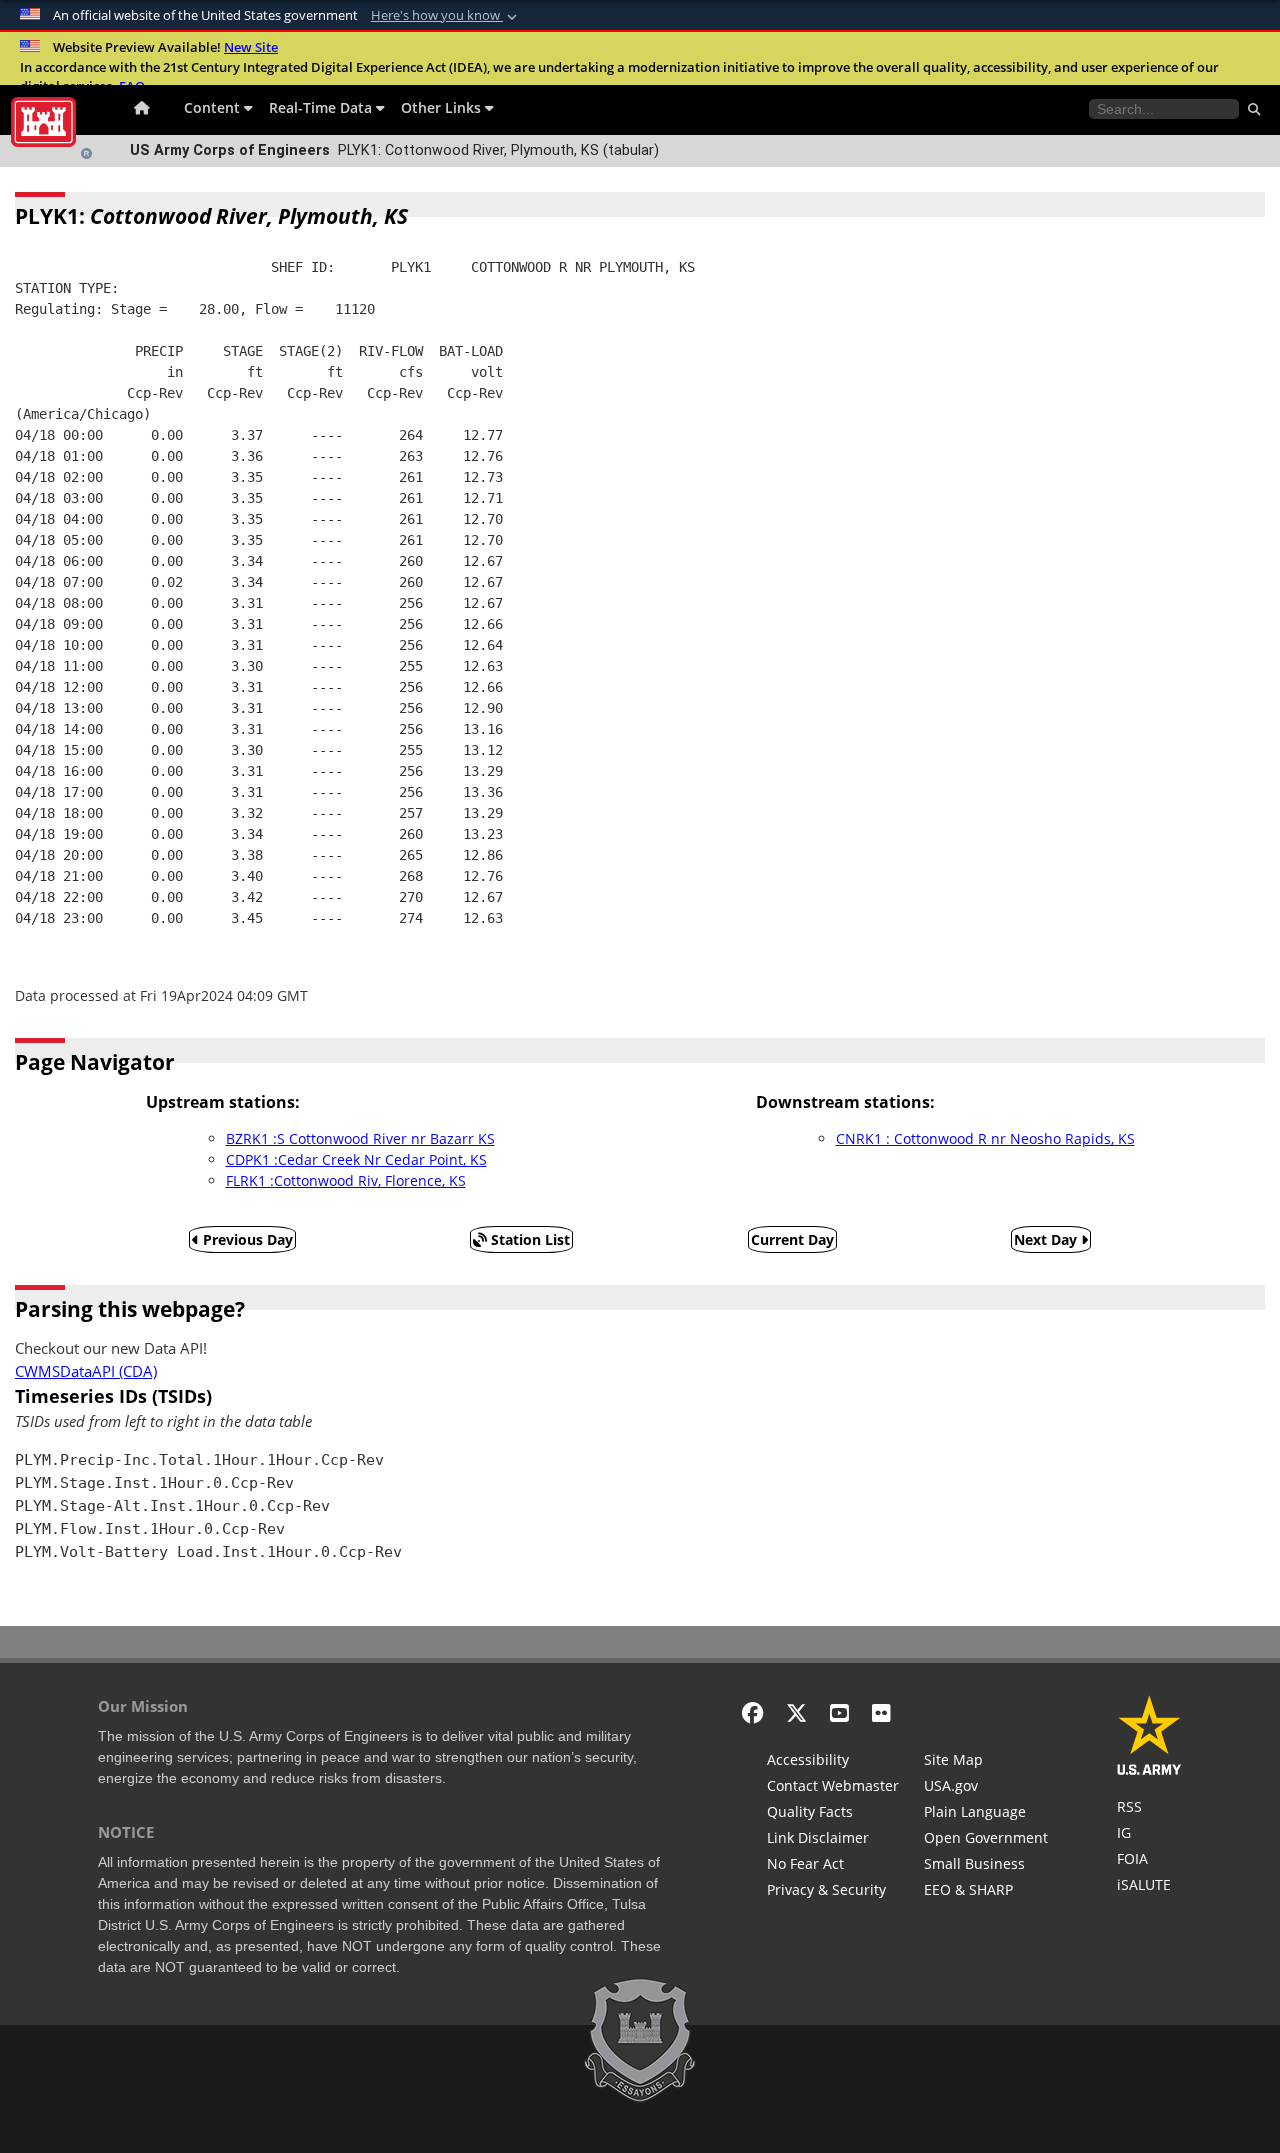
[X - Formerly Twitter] (796, 1712)
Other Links (443, 107)
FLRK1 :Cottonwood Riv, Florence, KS (346, 1180)
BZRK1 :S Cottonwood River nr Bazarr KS (360, 1138)
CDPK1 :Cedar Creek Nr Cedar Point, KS (356, 1159)
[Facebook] (752, 1712)
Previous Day (246, 1239)
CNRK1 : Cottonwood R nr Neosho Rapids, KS (985, 1138)
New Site (251, 47)
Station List (528, 1239)
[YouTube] (839, 1712)
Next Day (1047, 1239)
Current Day (792, 1239)
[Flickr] (881, 1712)
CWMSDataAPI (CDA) (86, 1371)
